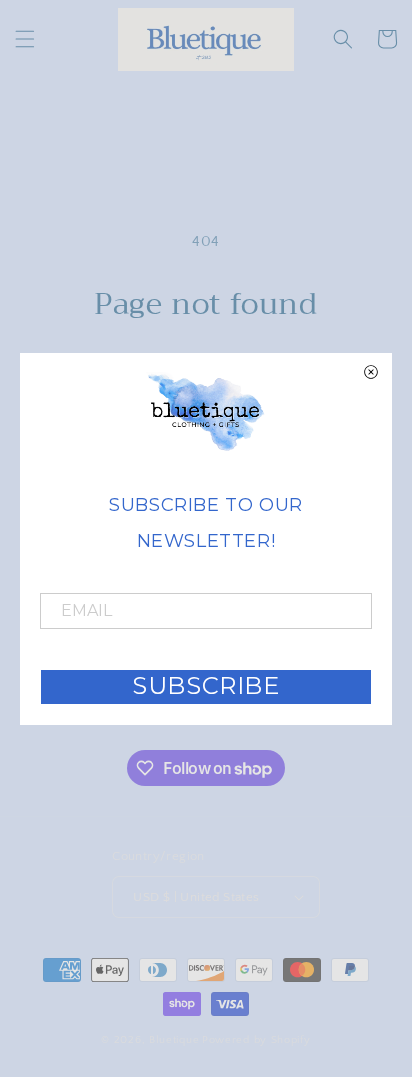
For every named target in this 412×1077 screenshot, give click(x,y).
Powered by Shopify (256, 1040)
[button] (25, 39)
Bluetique (174, 1040)
